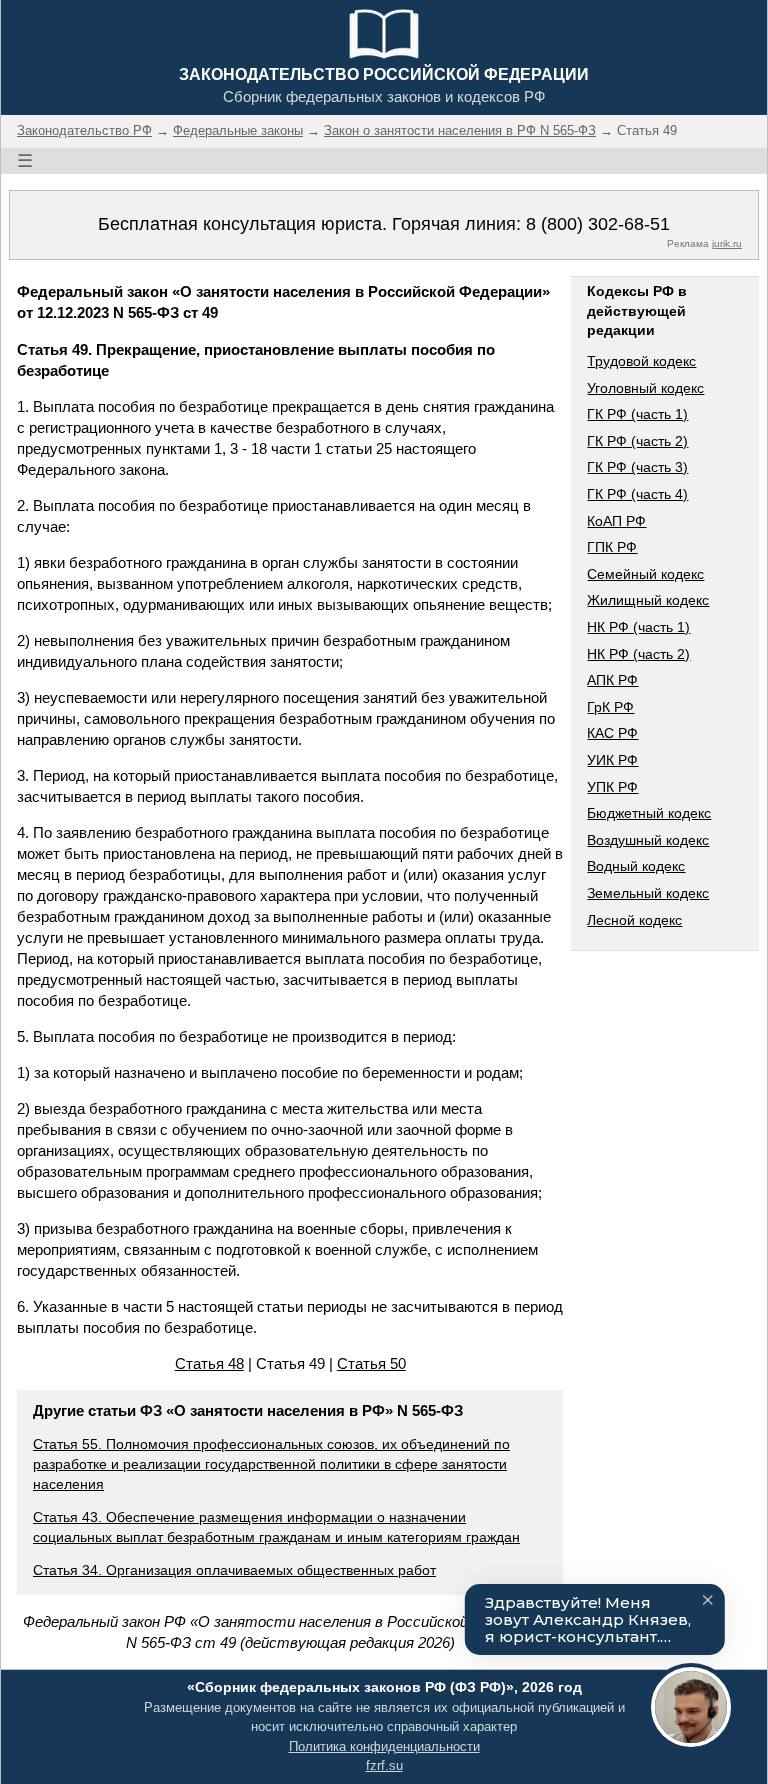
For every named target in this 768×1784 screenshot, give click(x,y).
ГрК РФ (610, 707)
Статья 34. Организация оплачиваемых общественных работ (234, 1570)
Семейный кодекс (645, 574)
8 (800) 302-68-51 (598, 224)
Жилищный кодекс (648, 600)
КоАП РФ (616, 521)
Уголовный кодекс (645, 388)
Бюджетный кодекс (649, 813)
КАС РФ (612, 733)
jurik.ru (727, 243)
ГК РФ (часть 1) (637, 414)
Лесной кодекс (634, 920)
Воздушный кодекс (648, 840)
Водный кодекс (636, 866)
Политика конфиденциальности (384, 1746)
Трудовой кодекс (641, 361)
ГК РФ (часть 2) (637, 441)
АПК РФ (612, 680)
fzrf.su (384, 1765)
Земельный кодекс (648, 893)
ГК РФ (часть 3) (637, 467)
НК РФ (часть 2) (638, 654)
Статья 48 (209, 1363)
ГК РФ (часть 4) (637, 494)
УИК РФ (612, 760)
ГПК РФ (612, 547)
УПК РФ (612, 787)
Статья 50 (371, 1363)
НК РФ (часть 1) (638, 627)
